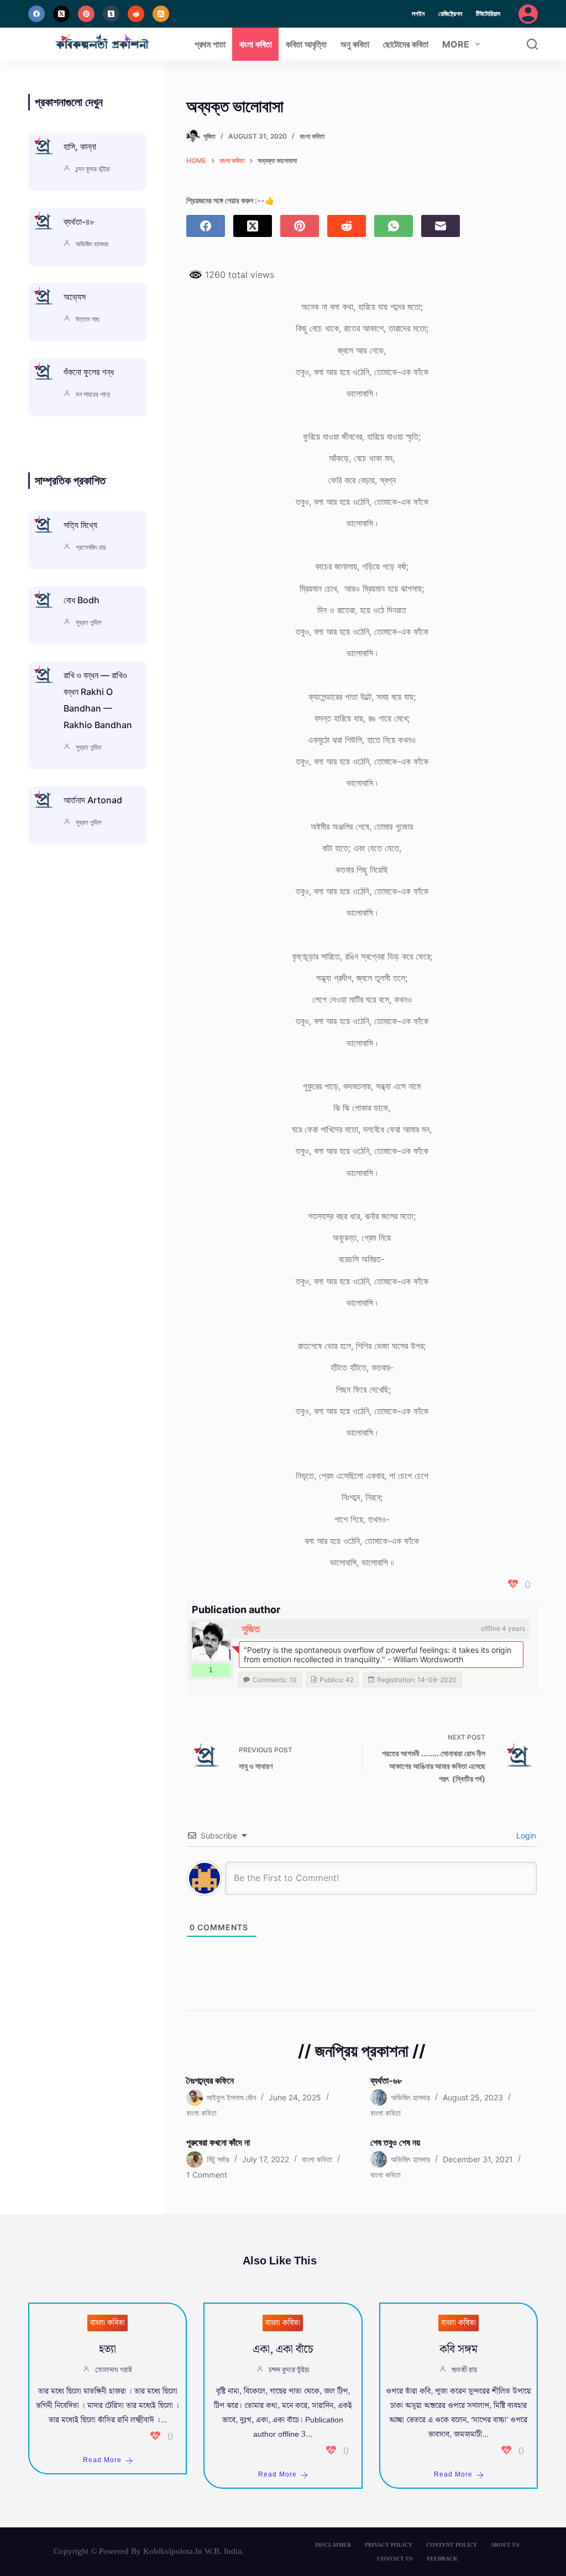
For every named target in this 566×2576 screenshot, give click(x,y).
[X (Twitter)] (61, 14)
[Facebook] (36, 14)
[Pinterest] (86, 14)
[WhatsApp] (394, 226)
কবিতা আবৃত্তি (306, 44)
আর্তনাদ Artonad (93, 800)
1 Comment (207, 2175)
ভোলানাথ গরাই (114, 2370)
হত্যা (108, 2350)
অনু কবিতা (355, 44)
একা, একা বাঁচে (283, 2350)
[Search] (532, 44)
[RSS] (161, 14)
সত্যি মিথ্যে (80, 525)
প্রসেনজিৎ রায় (91, 547)
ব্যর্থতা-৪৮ (79, 222)
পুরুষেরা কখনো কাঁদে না (218, 2142)
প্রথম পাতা (210, 44)
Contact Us (395, 2559)
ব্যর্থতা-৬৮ (386, 2080)
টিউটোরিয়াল (488, 14)
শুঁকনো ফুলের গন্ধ (89, 372)
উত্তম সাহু (87, 319)
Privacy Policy (389, 2545)
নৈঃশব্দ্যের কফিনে (210, 2080)
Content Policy (452, 2545)
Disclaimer (333, 2545)
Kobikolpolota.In (173, 2551)
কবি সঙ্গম (458, 2350)
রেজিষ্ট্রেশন (450, 14)
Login (525, 1835)
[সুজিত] (211, 1641)
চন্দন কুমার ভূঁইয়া (93, 169)
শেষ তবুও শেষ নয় (395, 2142)
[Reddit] (136, 14)
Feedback (442, 2559)
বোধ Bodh (82, 600)
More (456, 44)
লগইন (418, 14)
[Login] (528, 14)
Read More (102, 2460)
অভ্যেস (75, 297)
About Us (505, 2545)
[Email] (441, 226)
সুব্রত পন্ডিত (89, 622)
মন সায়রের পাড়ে (93, 394)
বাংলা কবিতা (256, 44)
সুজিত (251, 1629)
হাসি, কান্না (80, 146)
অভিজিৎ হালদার (92, 244)
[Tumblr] (111, 14)
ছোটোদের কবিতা (406, 44)
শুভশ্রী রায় (464, 2370)
